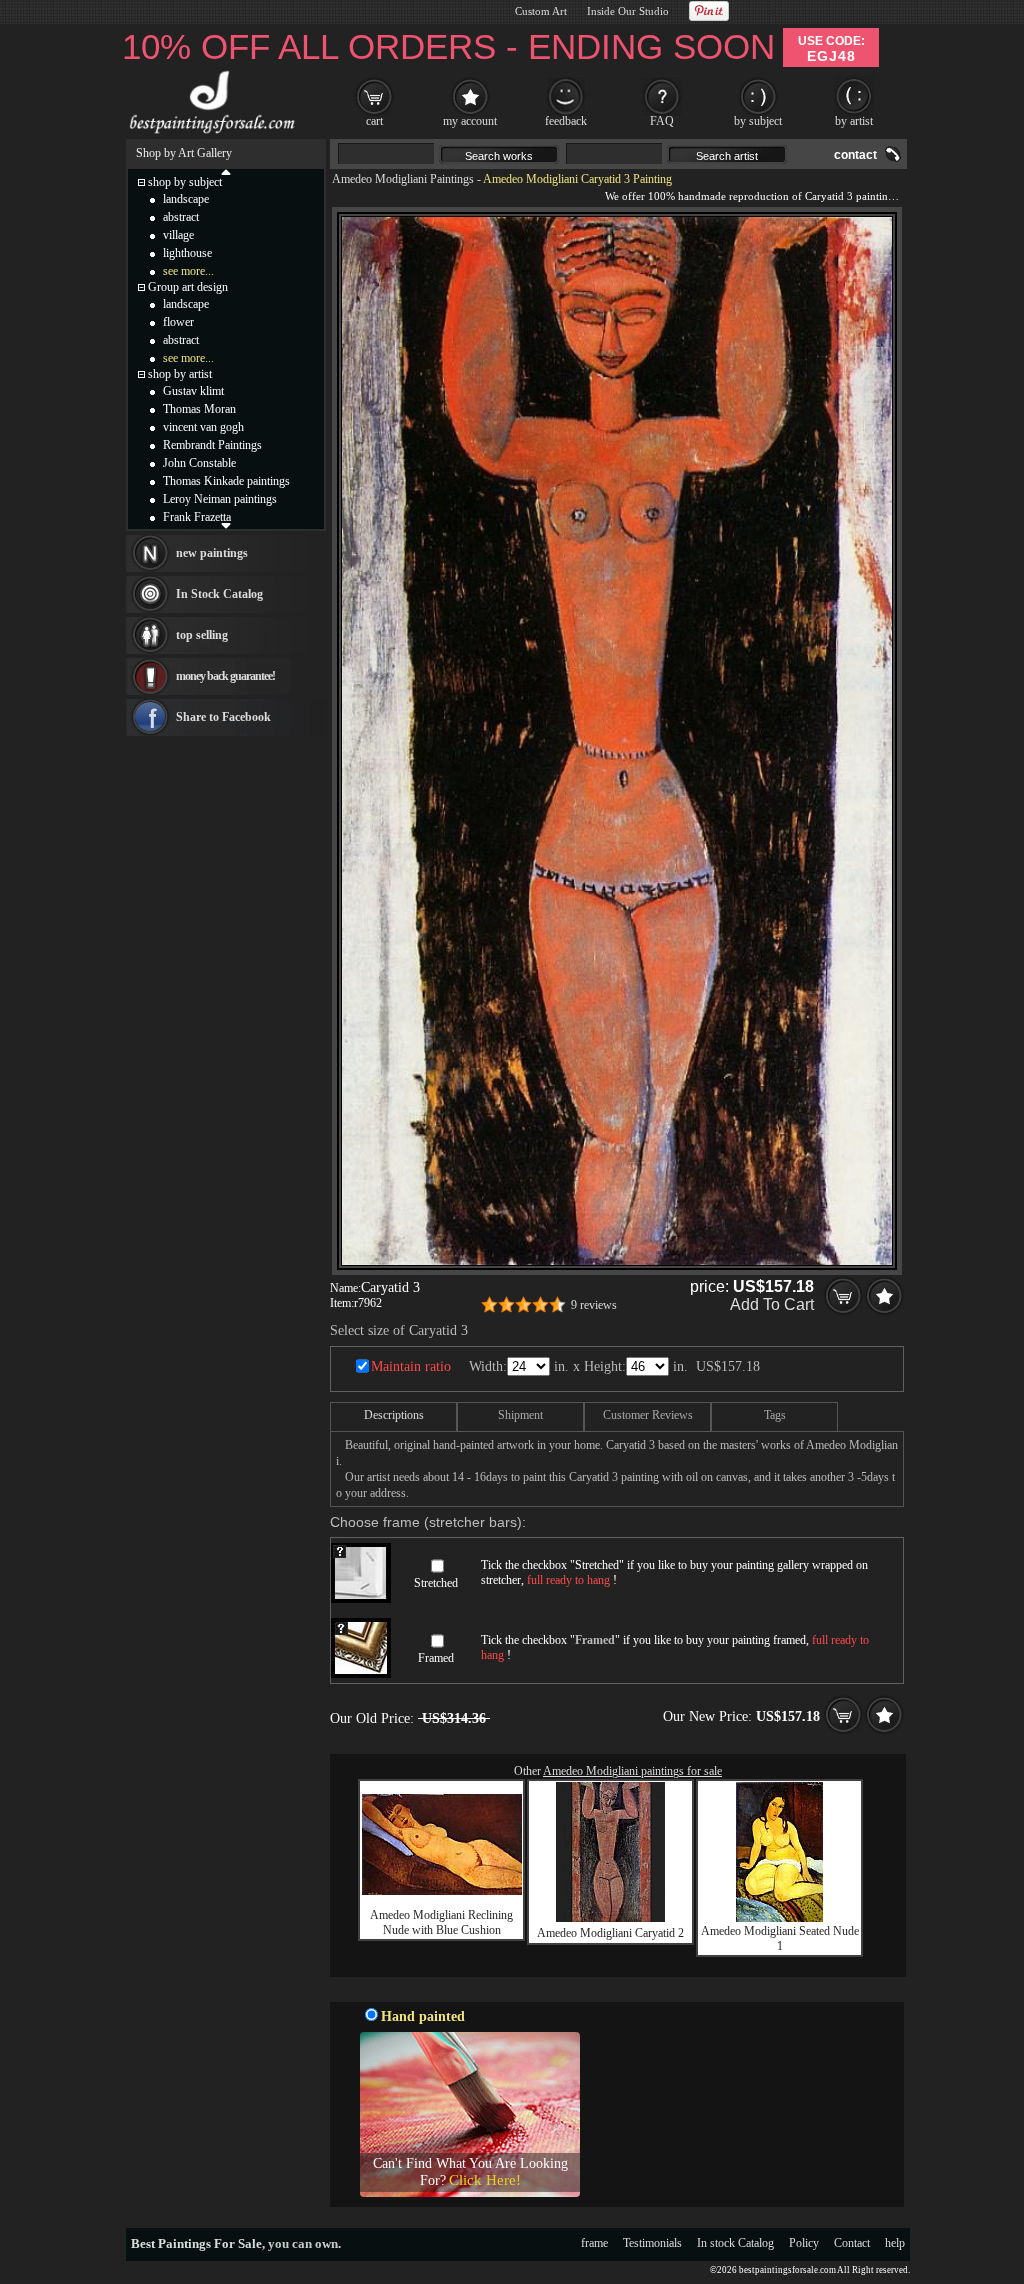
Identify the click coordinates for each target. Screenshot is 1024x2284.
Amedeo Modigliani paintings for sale (632, 1771)
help (895, 2243)
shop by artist (180, 374)
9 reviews (594, 1305)
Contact (852, 2243)
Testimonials (652, 2243)
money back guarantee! (225, 676)
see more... (188, 271)
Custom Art (541, 11)
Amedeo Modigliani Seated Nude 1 (780, 1938)
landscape (186, 199)
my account (470, 121)
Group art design (188, 287)
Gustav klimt (193, 391)
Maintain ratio (411, 1366)
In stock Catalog (735, 2243)
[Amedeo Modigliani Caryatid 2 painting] (610, 1918)
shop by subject (185, 182)
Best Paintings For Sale (196, 2243)
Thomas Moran (199, 409)
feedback (566, 121)
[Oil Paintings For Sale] (209, 134)
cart (374, 121)
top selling (202, 635)
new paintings (212, 553)
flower (178, 322)
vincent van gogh (203, 427)
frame (594, 2243)
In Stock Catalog (219, 594)
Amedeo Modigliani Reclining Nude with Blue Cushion (441, 1922)
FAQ (662, 121)
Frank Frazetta (197, 517)
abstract (181, 217)
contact (855, 155)
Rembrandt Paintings (212, 445)
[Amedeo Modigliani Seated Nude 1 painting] (779, 1918)
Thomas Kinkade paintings (226, 481)
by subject (758, 121)
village (178, 235)
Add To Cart (772, 1304)
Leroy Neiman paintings (220, 499)
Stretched (436, 1583)
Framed (436, 1658)
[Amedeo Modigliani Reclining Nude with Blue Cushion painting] (442, 1891)
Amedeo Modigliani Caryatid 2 (610, 1933)
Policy (804, 2243)
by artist (854, 121)
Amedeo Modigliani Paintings (403, 179)
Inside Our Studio (628, 11)
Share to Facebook (223, 717)
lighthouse (187, 253)
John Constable (199, 463)
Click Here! (485, 2180)
